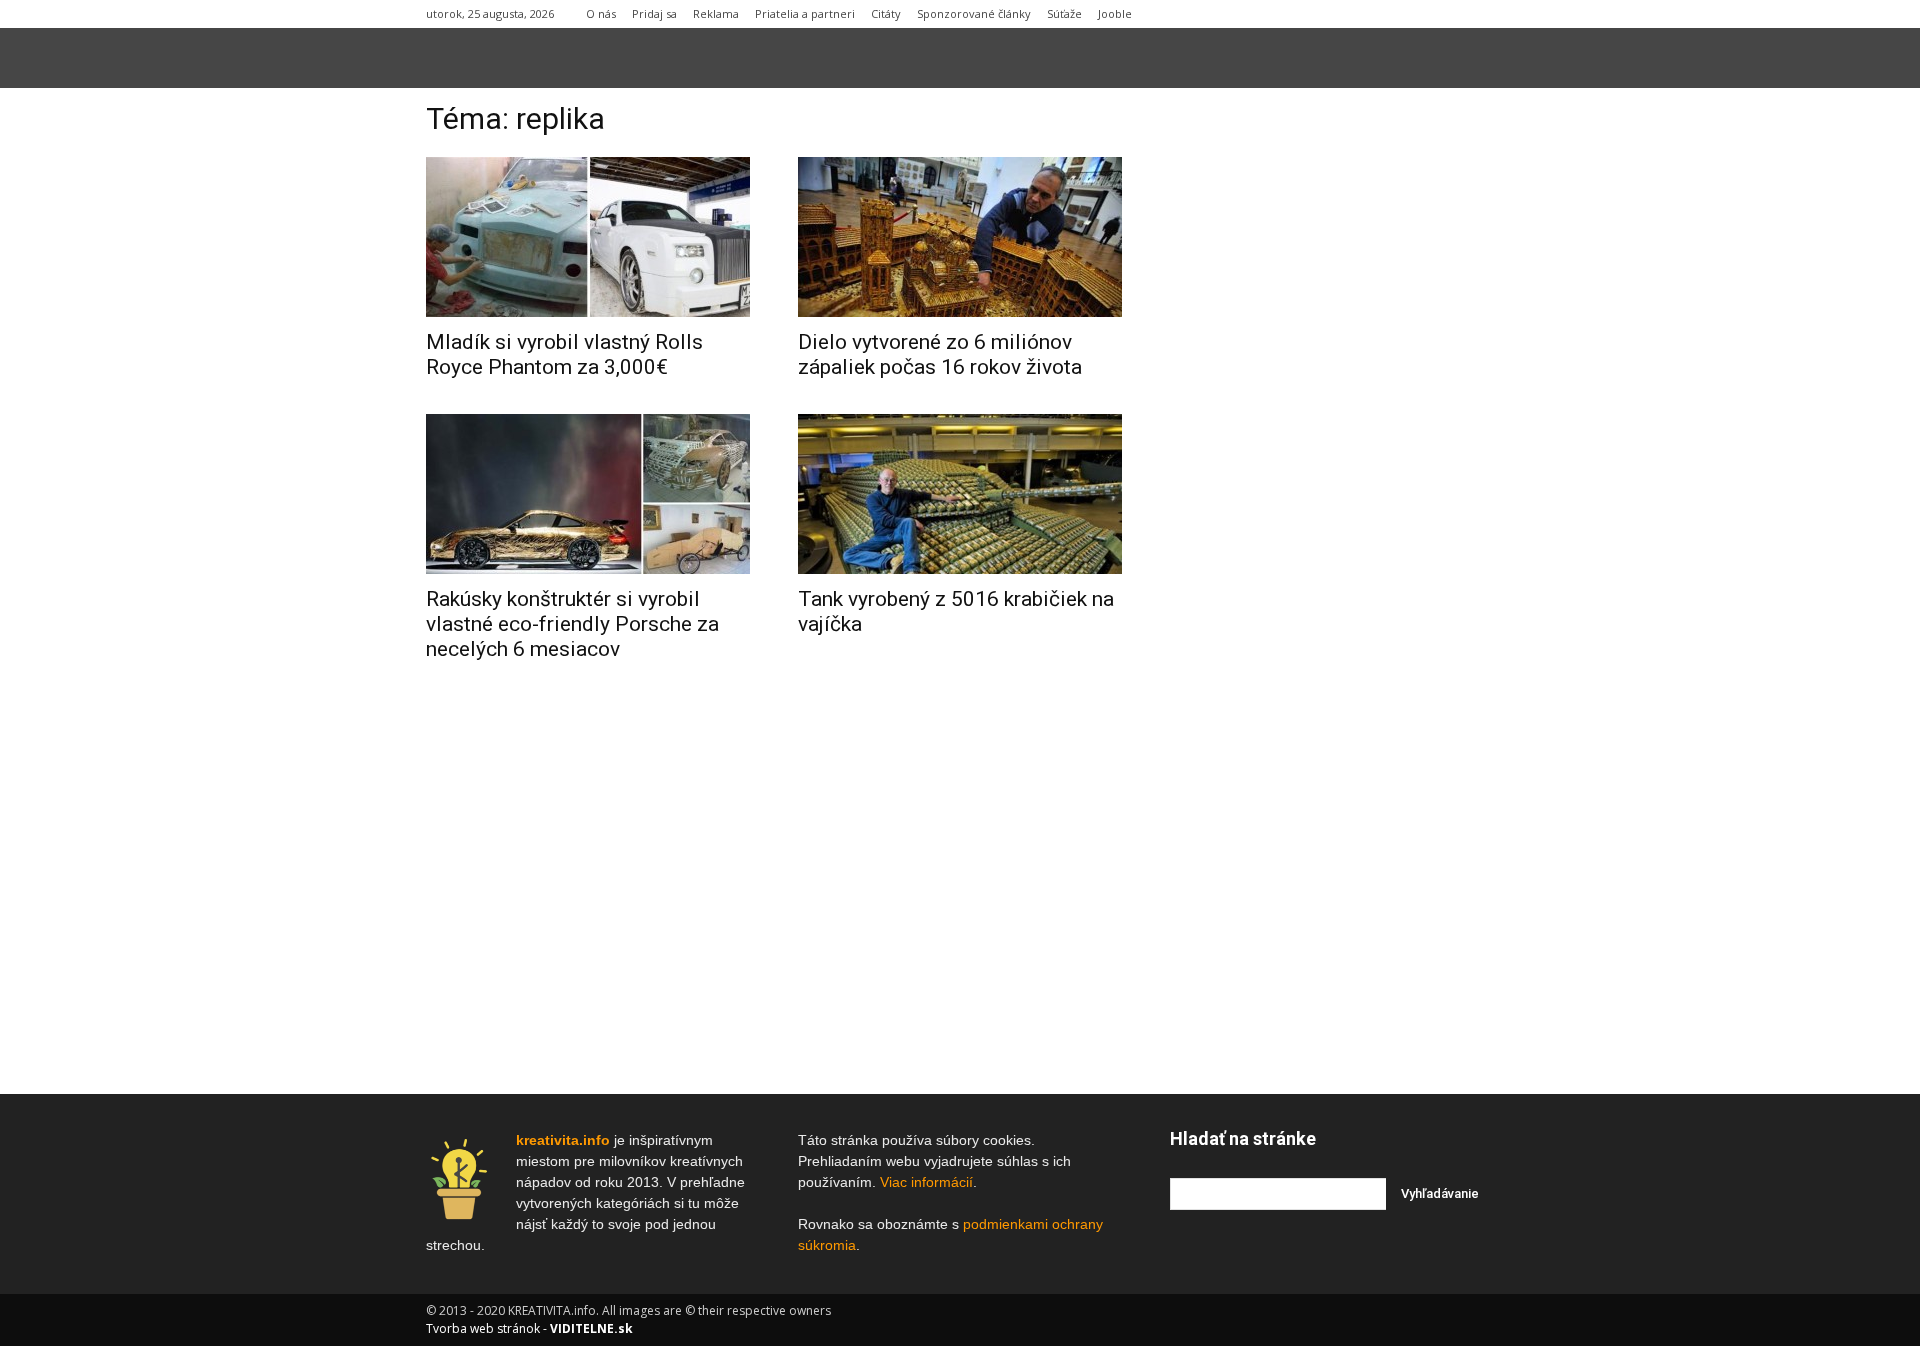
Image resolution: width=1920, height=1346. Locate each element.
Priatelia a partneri (805, 13)
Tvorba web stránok (483, 1328)
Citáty (886, 13)
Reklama (716, 13)
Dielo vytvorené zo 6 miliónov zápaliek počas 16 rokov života (940, 354)
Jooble (1115, 13)
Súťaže (1064, 13)
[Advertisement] (1332, 409)
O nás (601, 13)
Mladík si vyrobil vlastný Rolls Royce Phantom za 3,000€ (564, 354)
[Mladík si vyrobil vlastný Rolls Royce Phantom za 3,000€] (588, 237)
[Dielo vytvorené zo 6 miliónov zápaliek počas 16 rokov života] (960, 237)
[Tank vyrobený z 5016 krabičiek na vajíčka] (960, 494)
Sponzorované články (974, 13)
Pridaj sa (654, 13)
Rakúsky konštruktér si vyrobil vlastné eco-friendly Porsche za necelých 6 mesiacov (572, 624)
